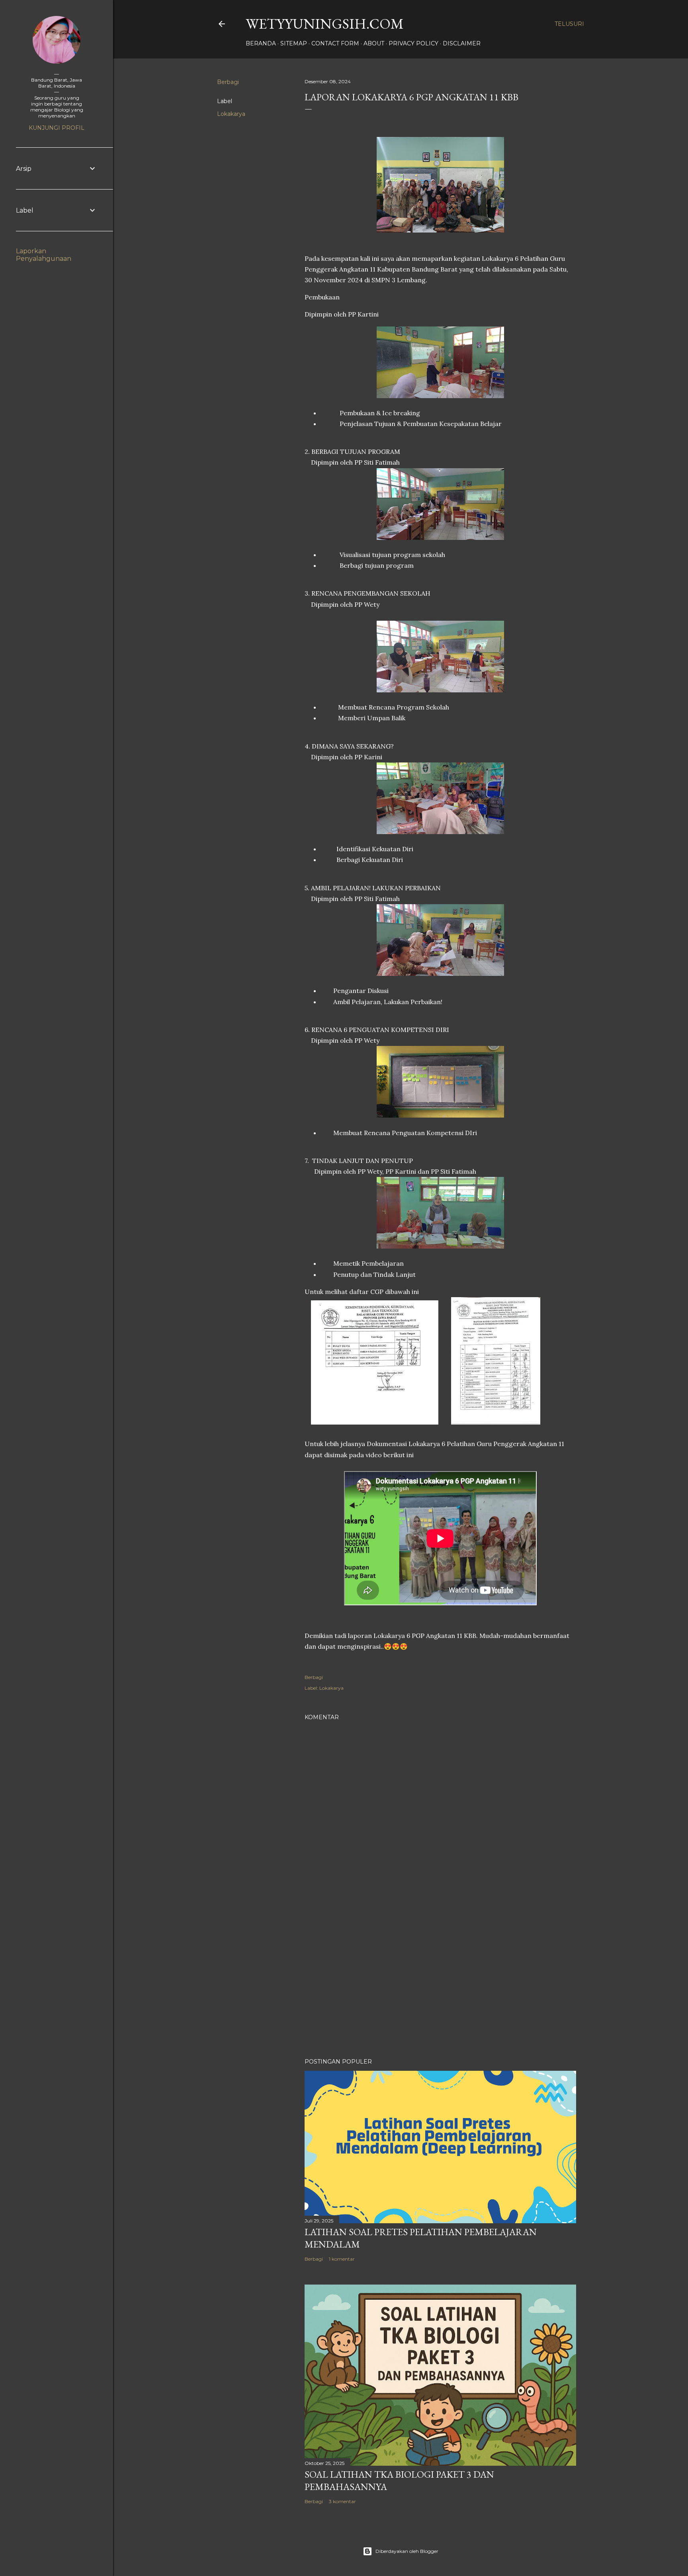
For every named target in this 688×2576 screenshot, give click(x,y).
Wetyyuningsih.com (325, 24)
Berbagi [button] (228, 82)
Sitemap (294, 43)
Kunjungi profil (57, 128)
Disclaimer (462, 43)
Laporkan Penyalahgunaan (44, 255)
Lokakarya (231, 114)
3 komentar (342, 2501)
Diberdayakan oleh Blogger (407, 2551)
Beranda (261, 43)
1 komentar (342, 2259)
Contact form (335, 43)
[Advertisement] (440, 1982)
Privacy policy (413, 43)
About (374, 43)
